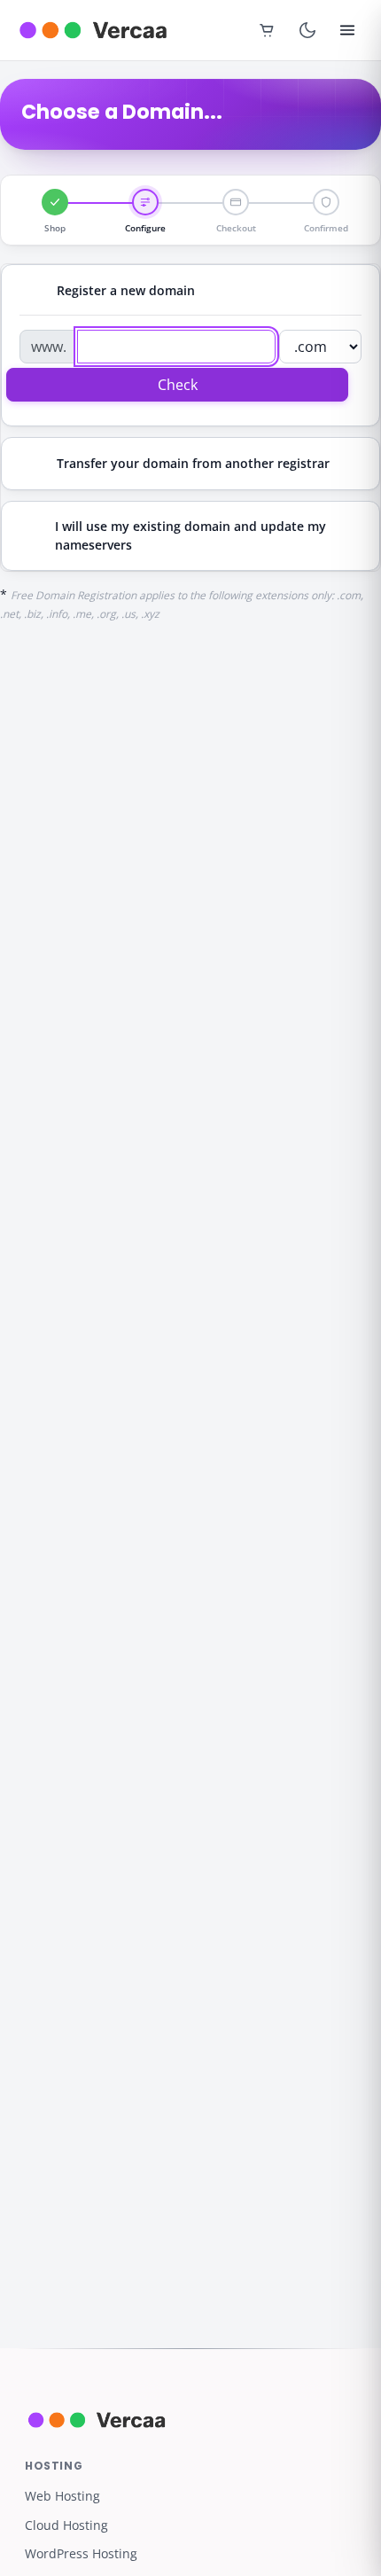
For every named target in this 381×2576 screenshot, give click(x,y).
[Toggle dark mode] (307, 30)
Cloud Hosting (66, 2525)
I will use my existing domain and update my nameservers (190, 535)
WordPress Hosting (81, 2553)
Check (178, 385)
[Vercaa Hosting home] (93, 30)
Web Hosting (62, 2496)
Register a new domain (126, 290)
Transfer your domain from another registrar (193, 463)
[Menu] (347, 30)
